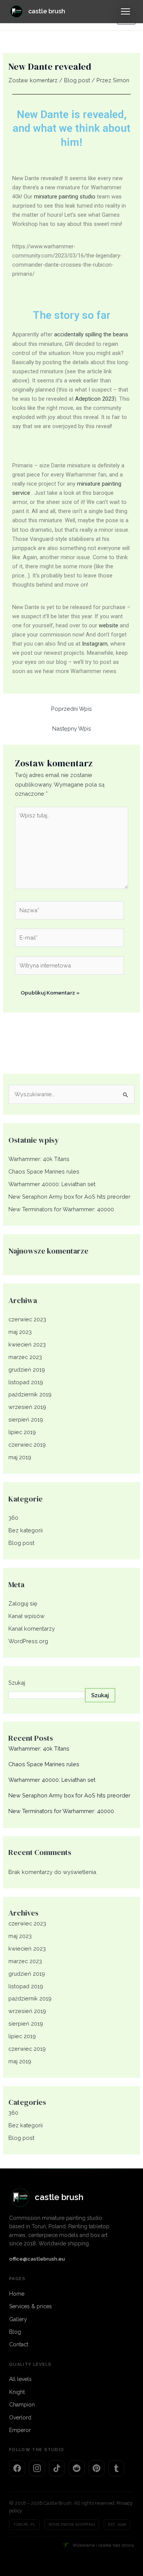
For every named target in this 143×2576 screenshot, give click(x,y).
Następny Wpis (72, 728)
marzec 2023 (25, 1357)
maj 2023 (20, 1332)
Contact (19, 2344)
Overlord (20, 2418)
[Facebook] (17, 2468)
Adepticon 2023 (95, 399)
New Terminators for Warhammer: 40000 (61, 1209)
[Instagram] (37, 2468)
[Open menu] (125, 11)
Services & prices (31, 2306)
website (108, 625)
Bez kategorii (26, 1530)
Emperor (20, 2430)
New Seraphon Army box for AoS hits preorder (69, 1197)
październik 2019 (30, 1394)
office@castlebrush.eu (37, 2259)
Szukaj (17, 1683)
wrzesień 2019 (27, 1407)
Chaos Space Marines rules (44, 1171)
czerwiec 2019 (27, 1445)
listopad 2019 (26, 1382)
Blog (15, 2332)
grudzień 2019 (27, 1370)
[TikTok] (57, 2468)
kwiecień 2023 (27, 1344)
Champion (22, 2405)
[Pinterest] (96, 2468)
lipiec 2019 (22, 1432)
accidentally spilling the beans (91, 334)
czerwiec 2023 (27, 1319)
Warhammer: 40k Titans (39, 1159)
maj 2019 (20, 1457)
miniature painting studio (65, 197)
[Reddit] (77, 2468)
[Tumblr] (116, 2468)
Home (17, 2294)
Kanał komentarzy (32, 1629)
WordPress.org (28, 1641)
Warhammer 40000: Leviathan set (52, 1184)
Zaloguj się (23, 1603)
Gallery (18, 2319)
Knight (17, 2392)
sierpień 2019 (26, 1419)
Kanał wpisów (27, 1616)
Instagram (95, 644)
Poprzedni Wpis (71, 709)
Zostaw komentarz (33, 80)
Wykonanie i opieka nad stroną (103, 2545)
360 (13, 1518)
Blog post (77, 80)
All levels (20, 2379)
